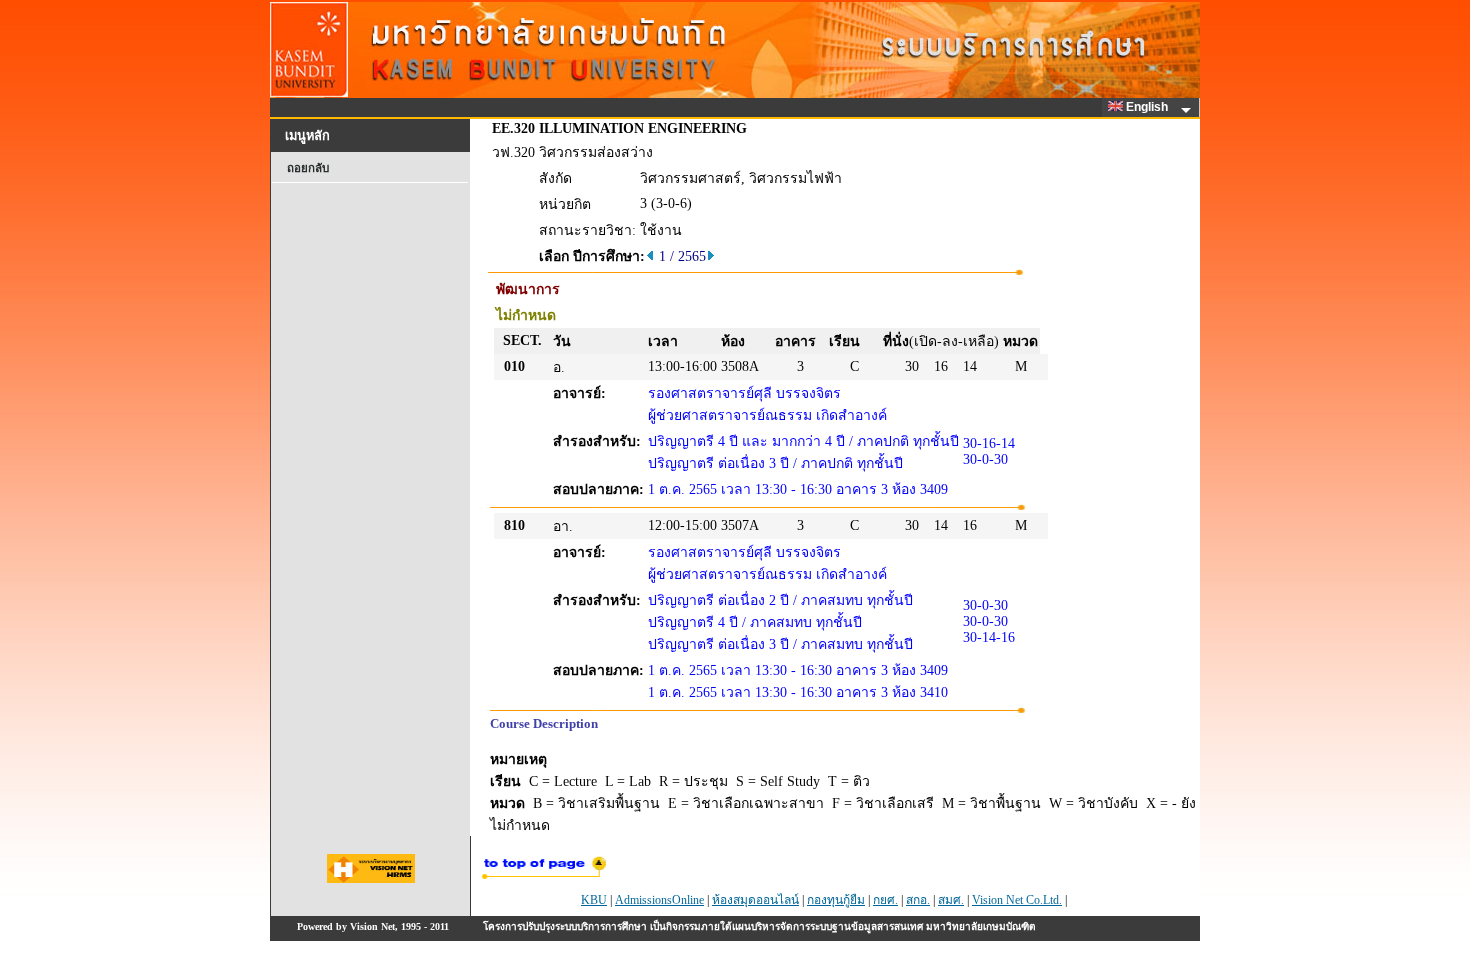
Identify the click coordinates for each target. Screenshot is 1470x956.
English (1148, 107)
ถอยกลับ (308, 168)
